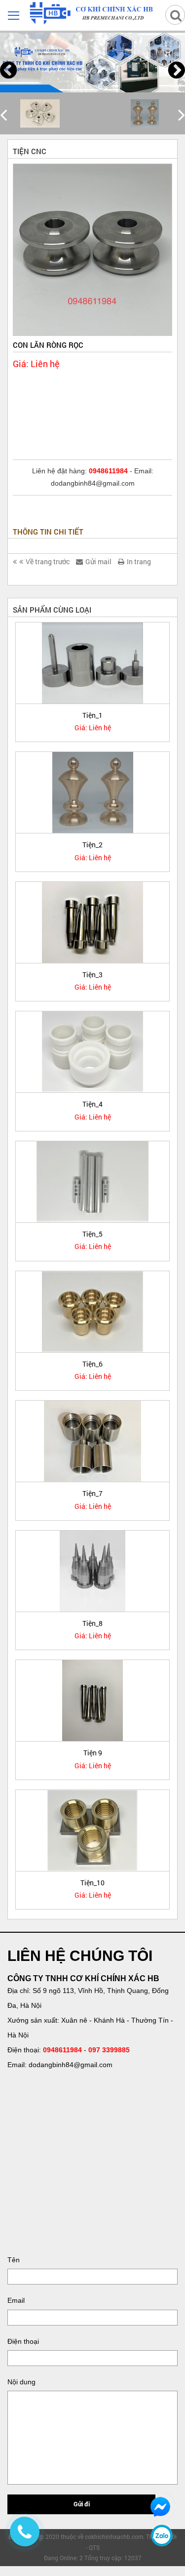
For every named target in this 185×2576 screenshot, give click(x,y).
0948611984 (62, 2050)
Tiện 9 (93, 1753)
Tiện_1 (92, 715)
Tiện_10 (92, 1883)
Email (16, 2300)
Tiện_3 (92, 975)
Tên (14, 2260)
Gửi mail (98, 561)
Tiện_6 (92, 1364)
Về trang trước (48, 561)
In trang (139, 561)
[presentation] (8, 70)
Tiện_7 (92, 1493)
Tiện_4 (92, 1104)
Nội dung (21, 2382)
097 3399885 (109, 2050)
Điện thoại (23, 2341)
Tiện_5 (92, 1234)
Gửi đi (82, 2504)
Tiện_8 (92, 1623)
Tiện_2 (92, 845)
